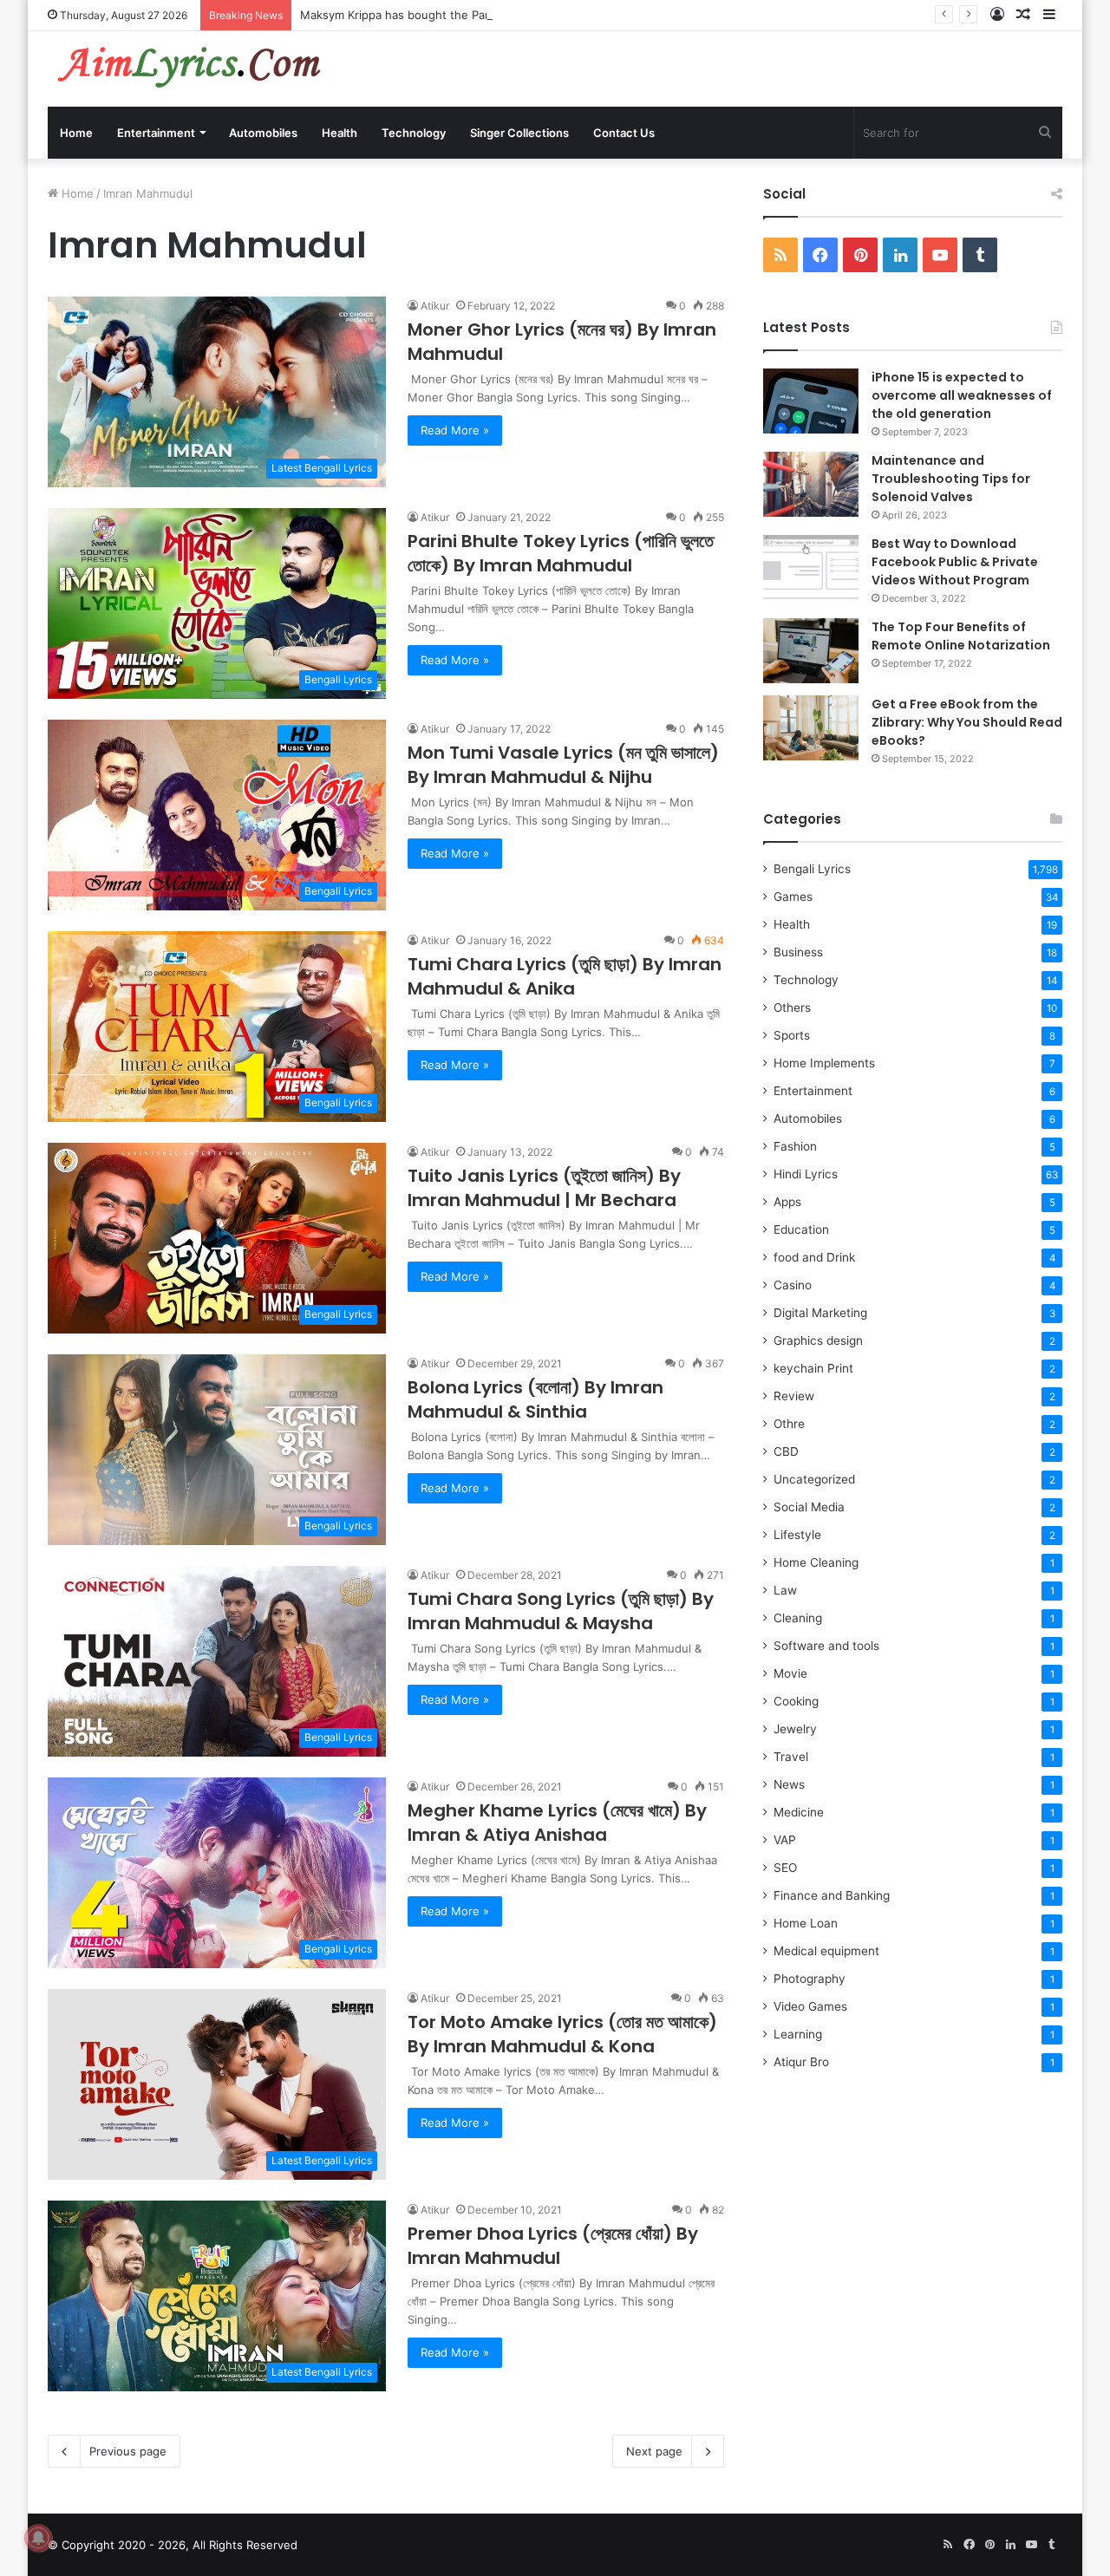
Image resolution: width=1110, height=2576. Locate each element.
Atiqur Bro (801, 2062)
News (789, 1784)
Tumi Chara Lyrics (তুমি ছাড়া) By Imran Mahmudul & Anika (565, 976)
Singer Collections (519, 133)
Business (798, 952)
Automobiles (263, 133)
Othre (789, 1424)
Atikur (435, 306)
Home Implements (824, 1063)
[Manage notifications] (38, 2538)
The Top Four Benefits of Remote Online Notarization (961, 636)
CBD (786, 1451)
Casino (793, 1285)
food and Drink (814, 1257)
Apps (787, 1202)
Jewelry (795, 1729)
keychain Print (813, 1368)
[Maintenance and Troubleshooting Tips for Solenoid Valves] (811, 484)
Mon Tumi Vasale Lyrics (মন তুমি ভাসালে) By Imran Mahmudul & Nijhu (563, 765)
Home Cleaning (816, 1562)
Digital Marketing (820, 1313)
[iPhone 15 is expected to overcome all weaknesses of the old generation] (811, 401)
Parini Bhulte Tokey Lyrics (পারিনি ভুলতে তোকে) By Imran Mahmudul (561, 553)
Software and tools (826, 1646)
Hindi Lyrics (806, 1174)
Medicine (799, 1812)
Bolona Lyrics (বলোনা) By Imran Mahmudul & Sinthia (535, 1399)
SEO (785, 1868)
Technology (414, 133)
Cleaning (798, 1618)
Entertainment (156, 133)
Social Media (809, 1507)
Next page (654, 2451)
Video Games (810, 2006)
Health (340, 133)
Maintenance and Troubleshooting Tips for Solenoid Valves (951, 479)
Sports (792, 1035)
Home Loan (806, 1923)
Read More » (455, 430)
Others (792, 1008)
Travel (791, 1757)
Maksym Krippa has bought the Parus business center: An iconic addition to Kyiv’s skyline (542, 15)
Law (785, 1590)
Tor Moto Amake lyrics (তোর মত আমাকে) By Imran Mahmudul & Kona (562, 2034)
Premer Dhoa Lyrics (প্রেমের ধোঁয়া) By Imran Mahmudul (553, 2246)
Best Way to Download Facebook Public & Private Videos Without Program (955, 562)
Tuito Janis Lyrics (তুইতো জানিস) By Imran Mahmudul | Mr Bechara (544, 1188)
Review (794, 1396)
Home (76, 133)
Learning (798, 2034)
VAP (785, 1840)
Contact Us (624, 133)
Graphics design (818, 1340)
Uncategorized (814, 1479)
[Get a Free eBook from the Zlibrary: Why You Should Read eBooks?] (811, 728)
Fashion (795, 1146)
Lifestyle (797, 1535)
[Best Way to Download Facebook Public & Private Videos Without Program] (811, 567)
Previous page (128, 2451)
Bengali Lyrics (812, 869)
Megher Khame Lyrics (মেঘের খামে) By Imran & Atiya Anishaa (557, 1823)
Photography (810, 1979)
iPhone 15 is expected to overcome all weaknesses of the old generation (962, 395)
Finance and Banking (832, 1895)
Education (801, 1229)
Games (793, 897)
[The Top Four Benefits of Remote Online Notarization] (811, 651)
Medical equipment (826, 1951)
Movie (790, 1673)
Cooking (796, 1701)
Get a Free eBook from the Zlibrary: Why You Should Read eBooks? (967, 722)
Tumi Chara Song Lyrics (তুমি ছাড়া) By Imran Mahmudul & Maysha (561, 1611)
